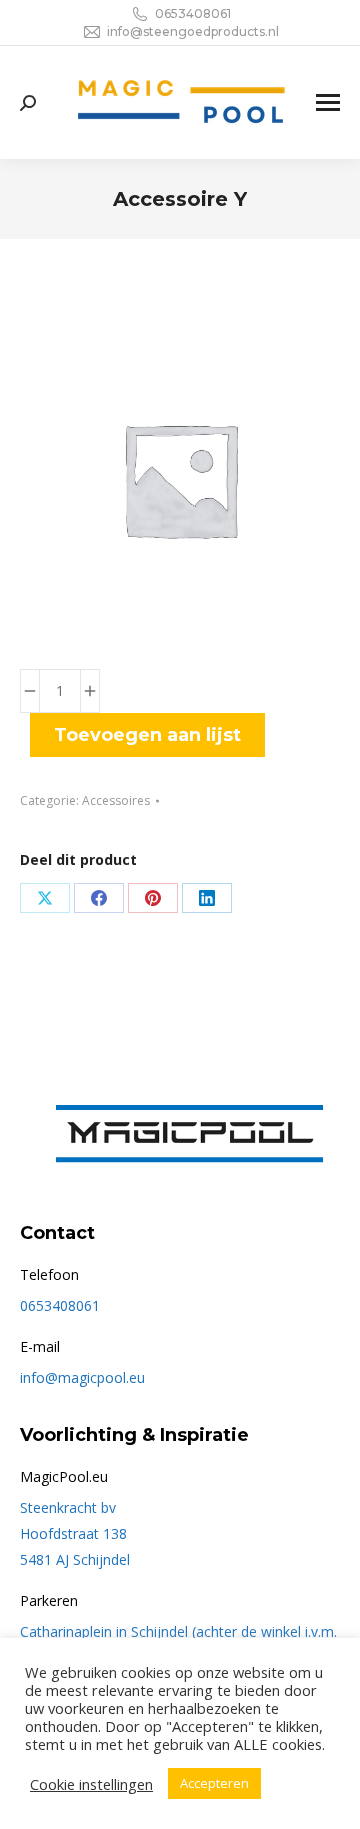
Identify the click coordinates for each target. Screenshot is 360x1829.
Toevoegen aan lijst (147, 735)
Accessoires (116, 800)
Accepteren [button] (214, 1783)
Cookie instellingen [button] (91, 1784)
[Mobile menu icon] (328, 102)
